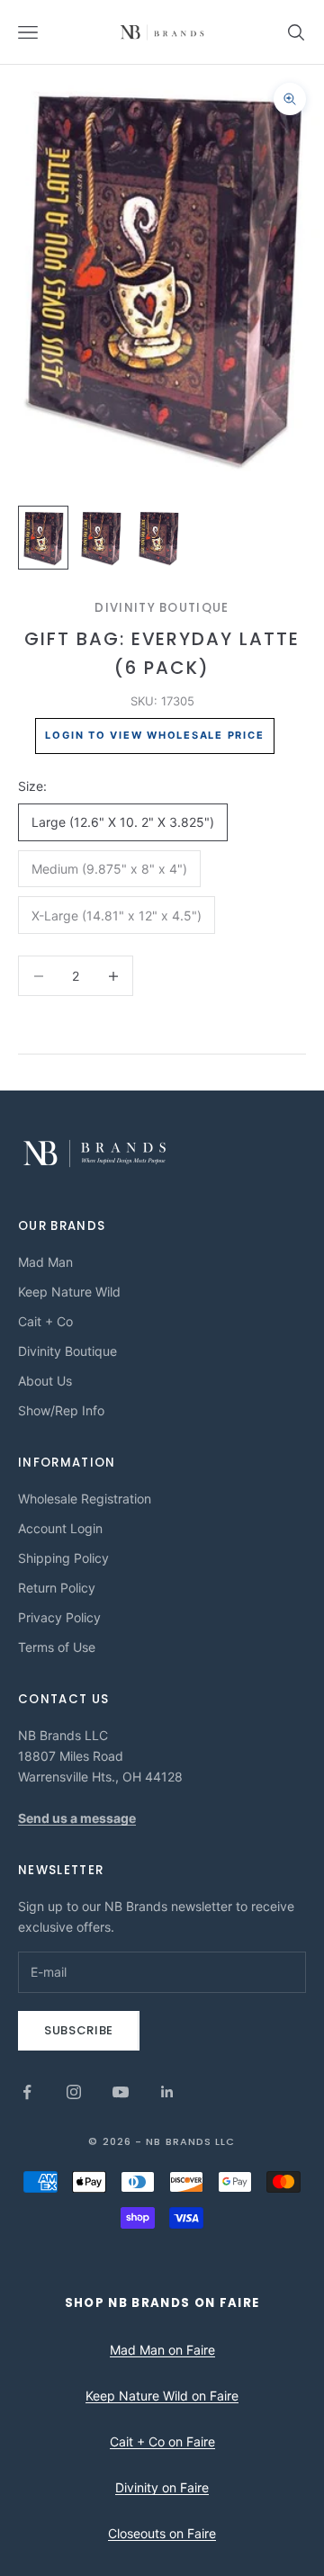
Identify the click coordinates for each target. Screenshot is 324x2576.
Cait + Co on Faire (162, 2441)
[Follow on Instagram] (74, 2092)
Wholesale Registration (85, 1499)
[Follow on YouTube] (121, 2092)
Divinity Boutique (162, 608)
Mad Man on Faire (162, 2350)
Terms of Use (57, 1647)
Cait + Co (45, 1321)
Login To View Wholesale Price (154, 735)
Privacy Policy (59, 1617)
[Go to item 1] (43, 538)
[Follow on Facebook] (27, 2092)
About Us (45, 1381)
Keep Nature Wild (69, 1292)
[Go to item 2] (101, 538)
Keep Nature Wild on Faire (162, 2396)
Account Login (60, 1528)
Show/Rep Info (61, 1410)
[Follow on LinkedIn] (167, 2092)
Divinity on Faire (162, 2487)
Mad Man (45, 1262)
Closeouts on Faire (162, 2533)
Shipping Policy (63, 1558)
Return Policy (57, 1588)
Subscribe (79, 2030)
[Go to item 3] (158, 538)
